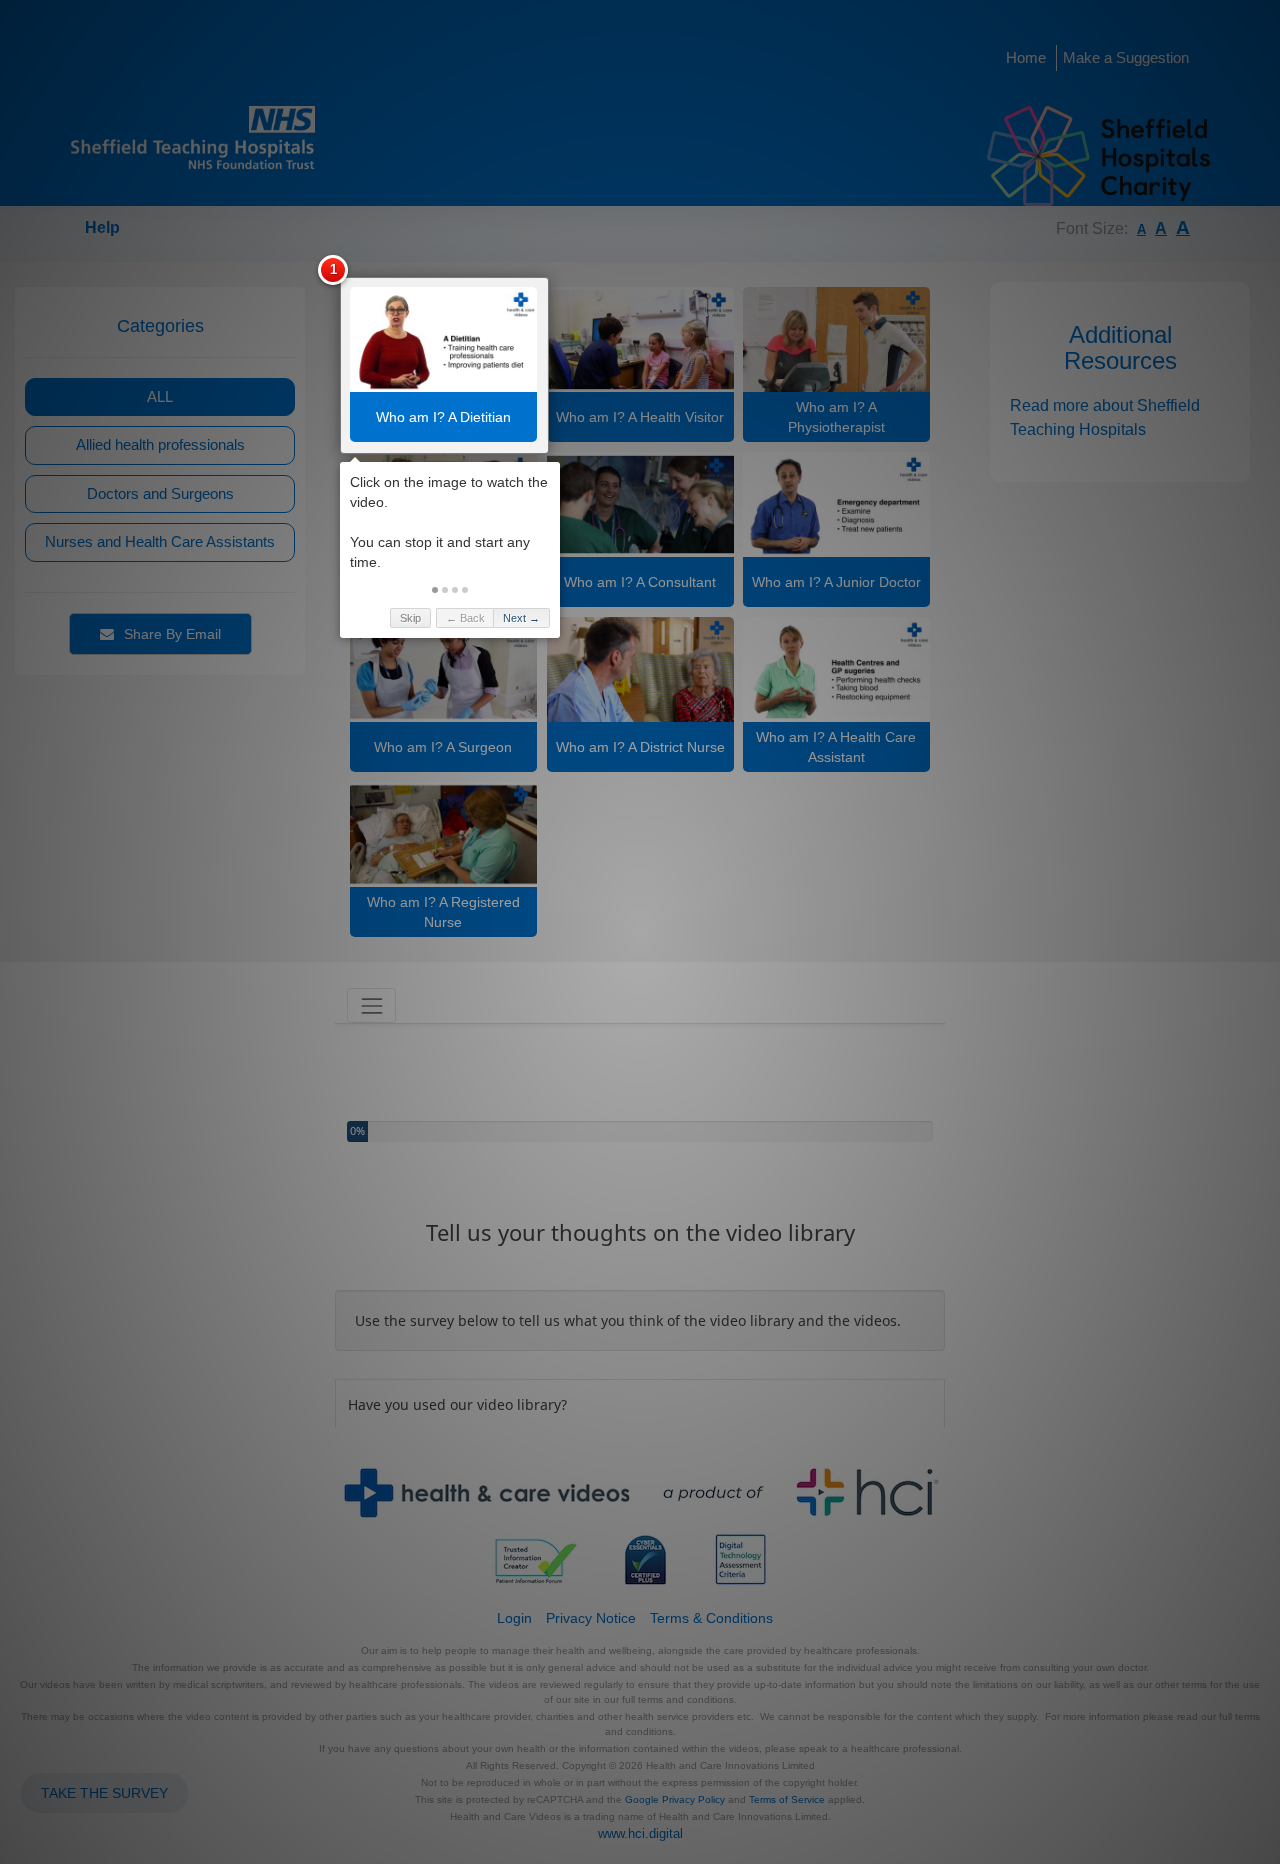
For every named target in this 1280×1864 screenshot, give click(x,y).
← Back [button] (465, 618)
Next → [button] (521, 618)
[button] (435, 590)
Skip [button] (410, 618)
